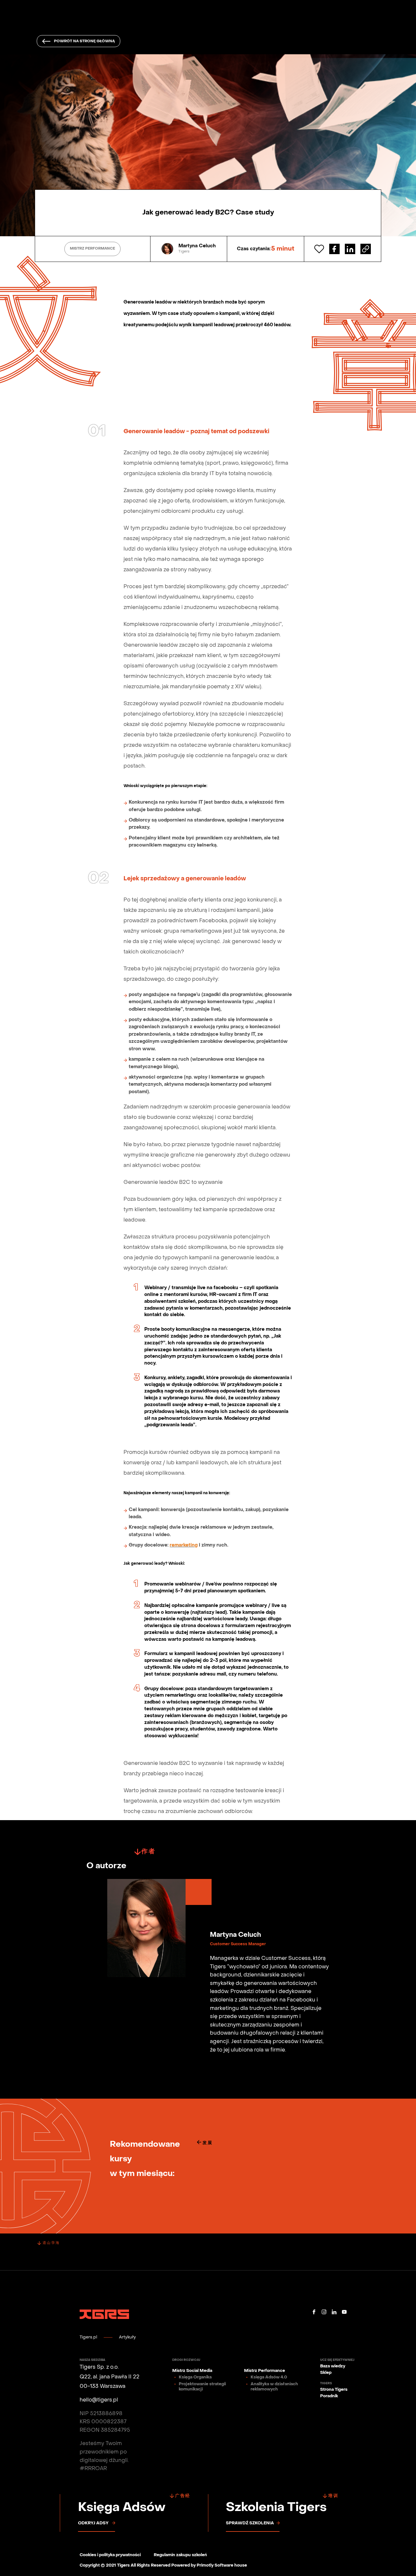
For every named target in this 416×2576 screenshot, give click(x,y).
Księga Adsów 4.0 (269, 2377)
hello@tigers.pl (99, 2400)
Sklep (326, 2373)
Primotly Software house (222, 2566)
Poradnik (329, 2396)
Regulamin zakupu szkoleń (180, 2555)
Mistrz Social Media (192, 2371)
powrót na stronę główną (84, 41)
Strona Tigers (334, 2390)
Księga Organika (195, 2377)
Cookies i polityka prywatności (110, 2555)
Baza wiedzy (333, 2366)
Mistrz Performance (265, 2371)
